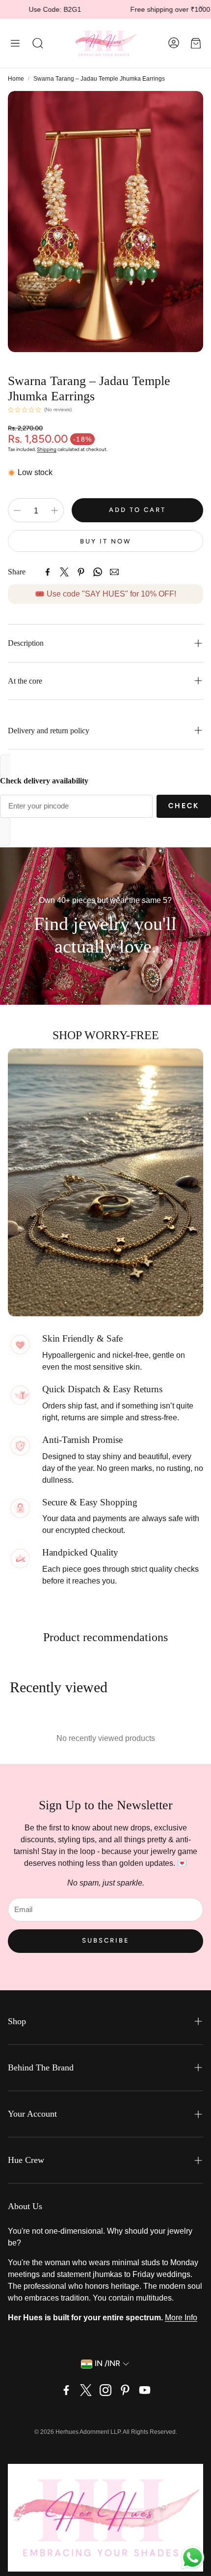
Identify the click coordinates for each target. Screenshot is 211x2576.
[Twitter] (64, 572)
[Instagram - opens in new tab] (105, 2390)
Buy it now (106, 541)
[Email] (114, 572)
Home (16, 79)
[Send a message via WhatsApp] (193, 2558)
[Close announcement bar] (201, 7)
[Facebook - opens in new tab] (66, 2390)
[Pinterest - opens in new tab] (125, 2390)
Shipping (47, 449)
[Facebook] (48, 572)
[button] (15, 43)
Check (184, 806)
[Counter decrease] (17, 510)
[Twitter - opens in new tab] (86, 2390)
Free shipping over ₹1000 (127, 9)
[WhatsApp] (98, 572)
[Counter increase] (54, 510)
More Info (181, 2318)
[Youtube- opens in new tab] (145, 2390)
